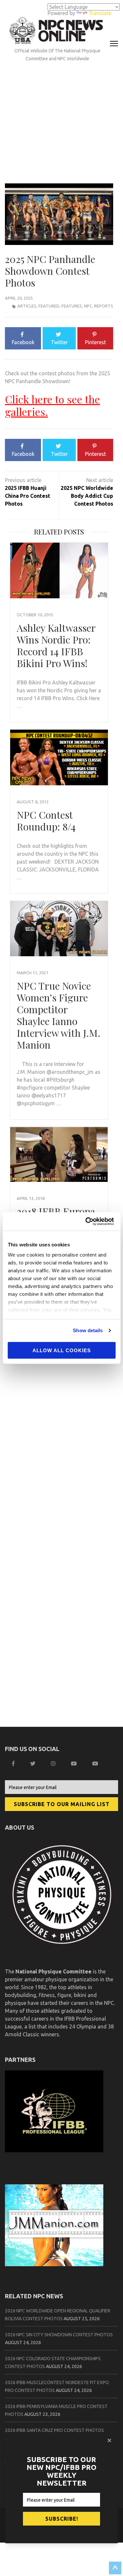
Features (72, 306)
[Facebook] (14, 1764)
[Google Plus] (75, 1764)
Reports (104, 306)
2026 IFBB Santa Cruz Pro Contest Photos (54, 2430)
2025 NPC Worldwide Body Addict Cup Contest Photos (87, 496)
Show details (88, 1330)
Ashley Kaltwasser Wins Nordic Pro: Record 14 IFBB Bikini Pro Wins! (56, 645)
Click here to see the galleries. (52, 405)
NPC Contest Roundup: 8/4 (46, 821)
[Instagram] (54, 1764)
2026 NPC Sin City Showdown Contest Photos (59, 2335)
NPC (88, 306)
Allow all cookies (62, 1350)
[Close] (110, 2440)
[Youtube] (96, 1764)
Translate (100, 13)
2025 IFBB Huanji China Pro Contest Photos (28, 496)
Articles (27, 306)
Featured (49, 306)
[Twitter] (34, 1764)
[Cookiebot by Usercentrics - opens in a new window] (88, 1222)
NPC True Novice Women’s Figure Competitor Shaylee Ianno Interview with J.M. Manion (59, 1015)
